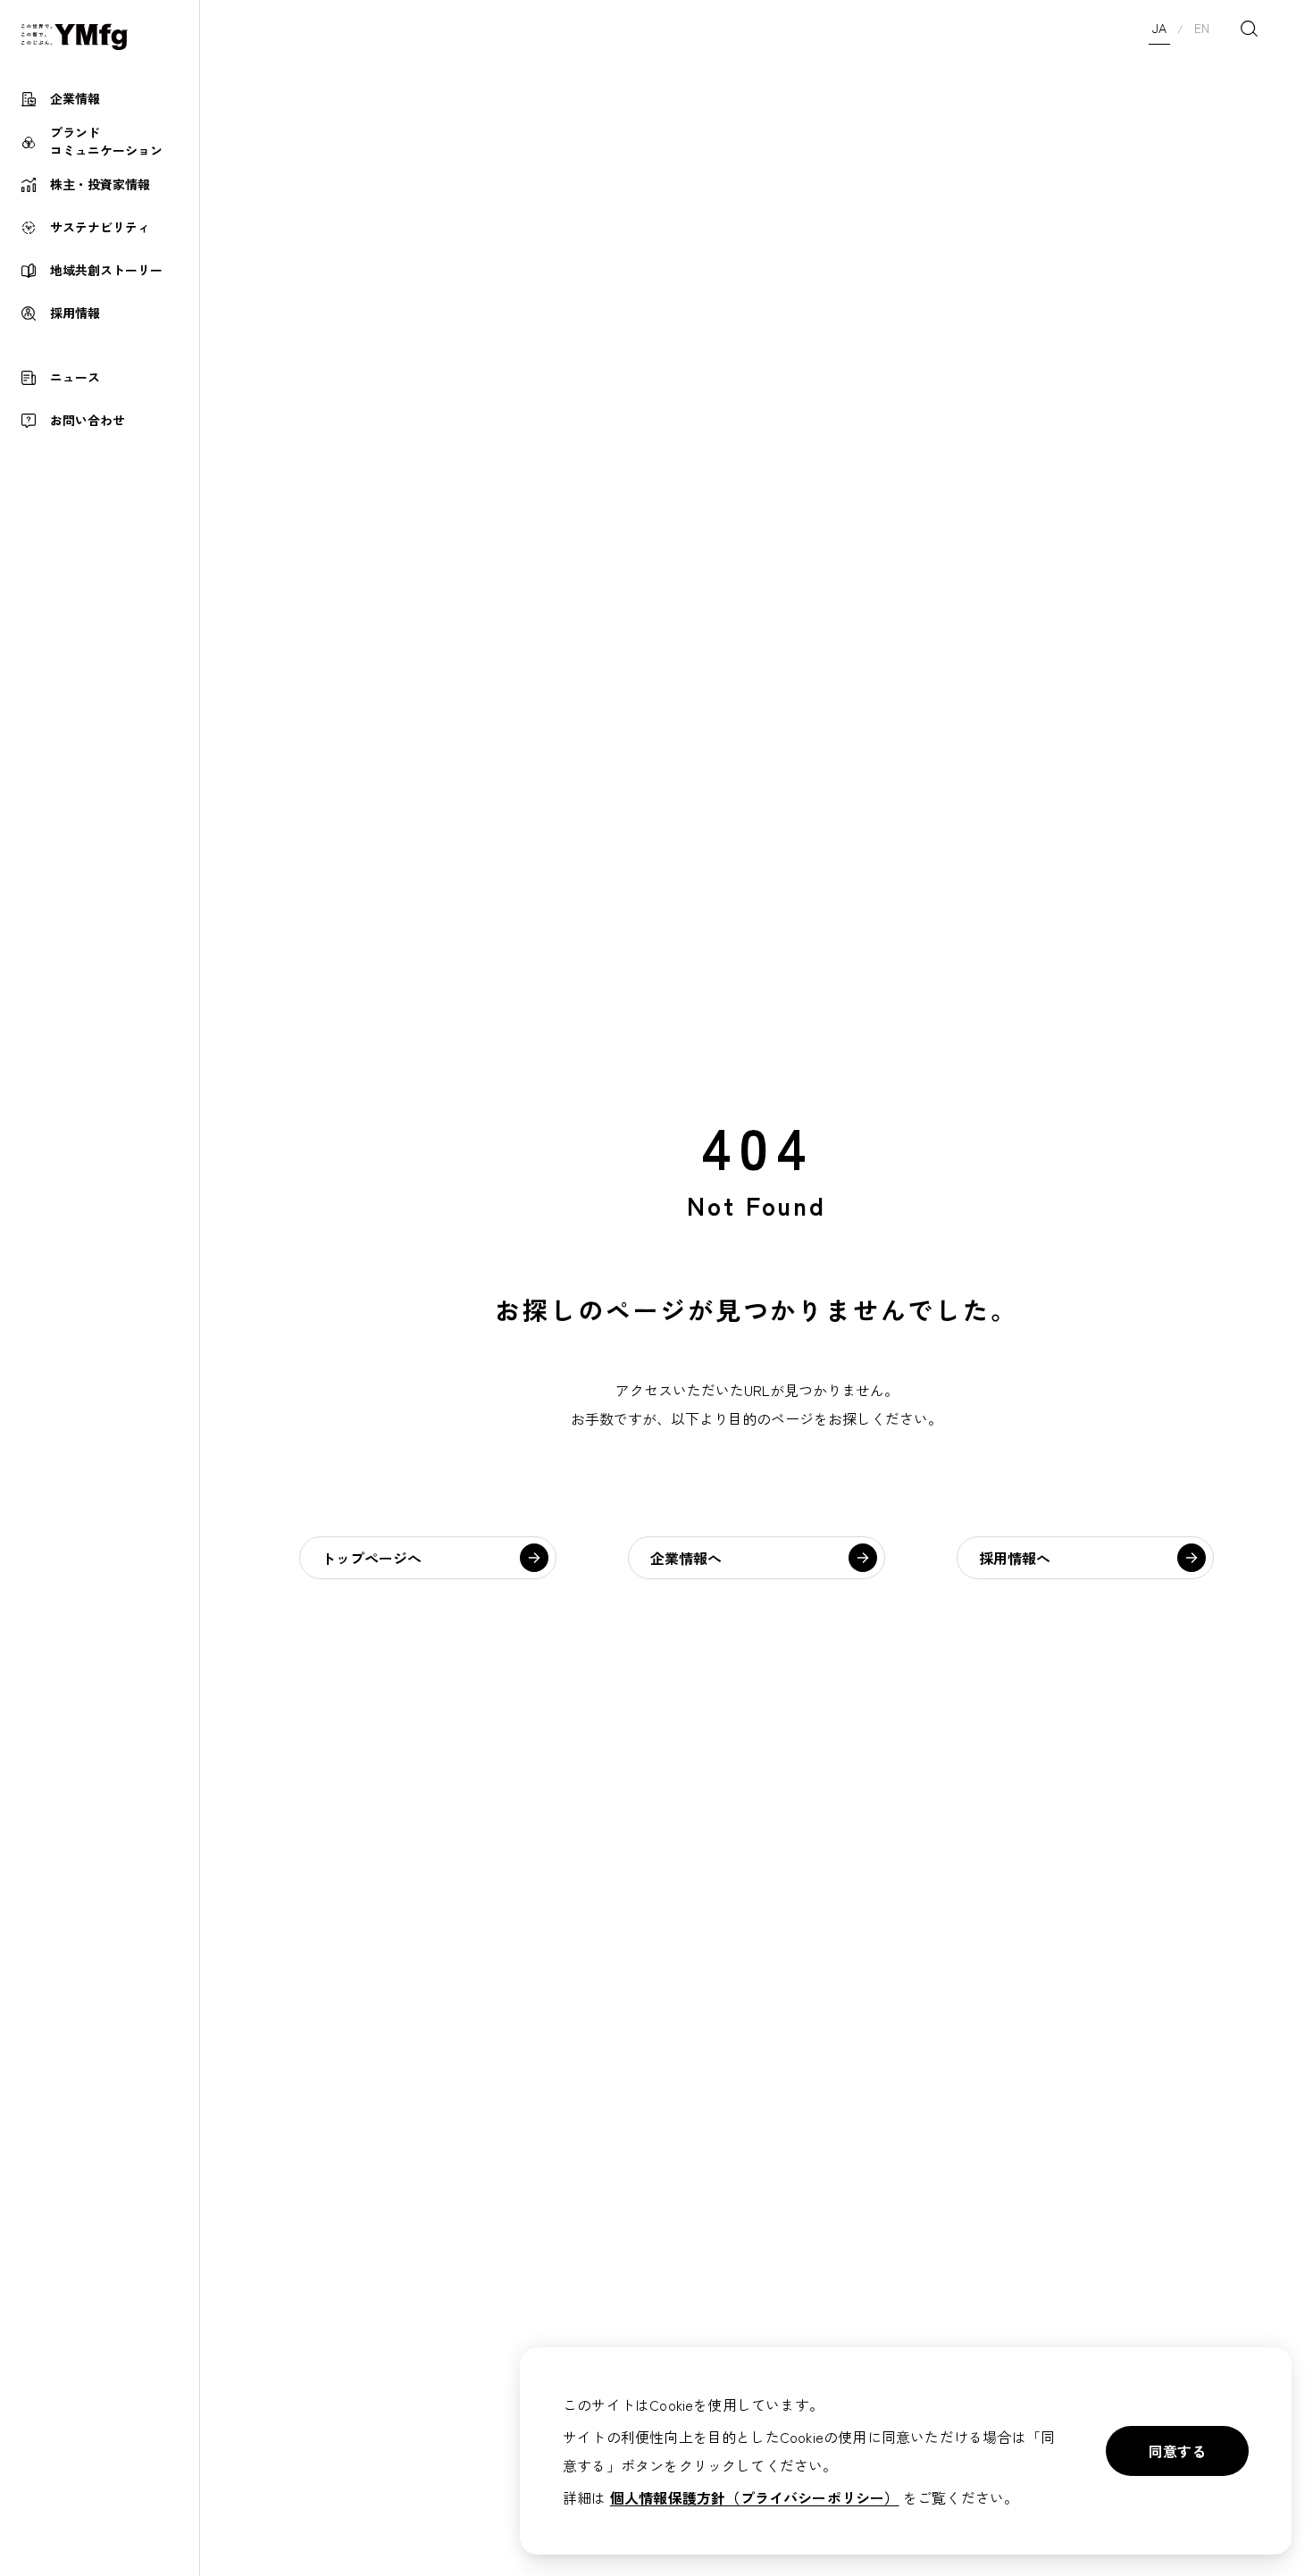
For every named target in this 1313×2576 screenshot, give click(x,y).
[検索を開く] (1249, 29)
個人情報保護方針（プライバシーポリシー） (755, 2497)
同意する (1177, 2451)
